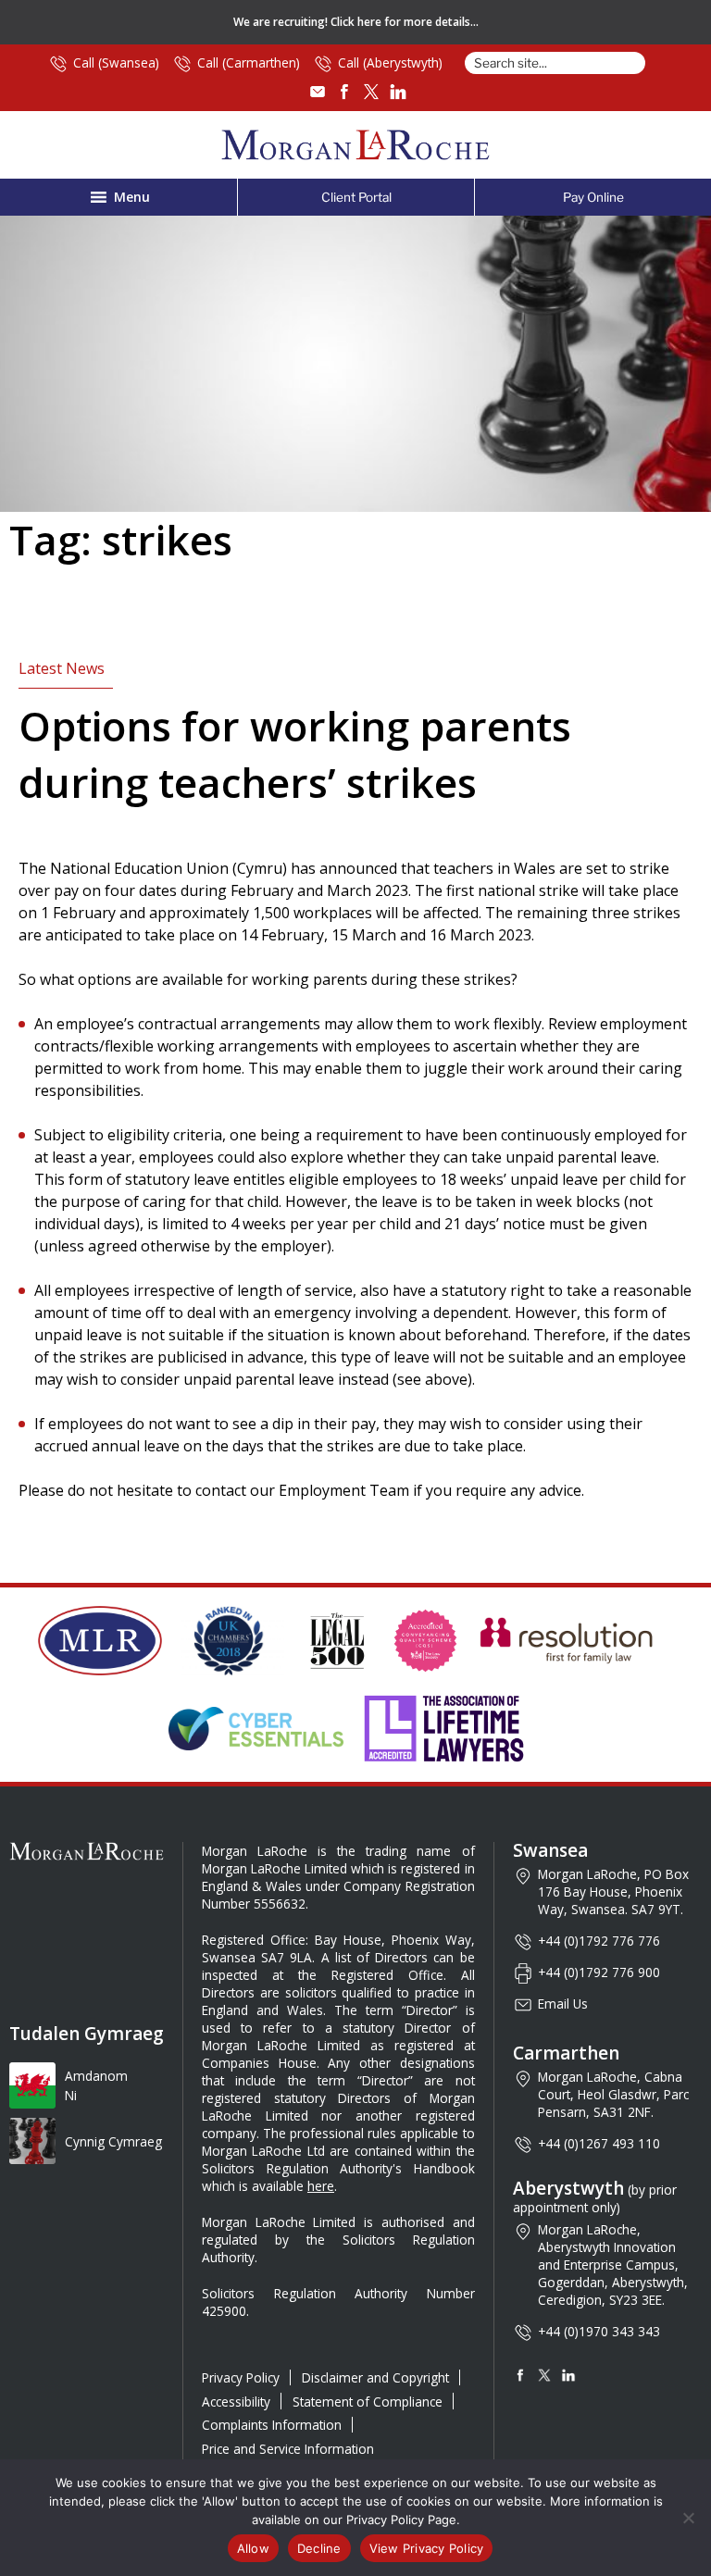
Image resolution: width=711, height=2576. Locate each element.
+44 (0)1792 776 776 (599, 1941)
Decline (319, 2548)
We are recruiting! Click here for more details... (356, 22)
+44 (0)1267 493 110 (599, 2143)
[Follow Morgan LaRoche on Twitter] (371, 92)
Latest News (62, 668)
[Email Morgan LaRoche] (318, 92)
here (321, 2186)
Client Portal (356, 197)
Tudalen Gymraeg (87, 2034)
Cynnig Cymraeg (113, 2141)
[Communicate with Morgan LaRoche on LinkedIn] (398, 92)
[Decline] (688, 2518)
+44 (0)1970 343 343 (599, 2331)
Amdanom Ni (96, 2086)
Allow (253, 2548)
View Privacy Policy (427, 2548)
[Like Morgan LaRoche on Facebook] (344, 92)
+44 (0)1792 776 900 (599, 1972)
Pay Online (593, 197)
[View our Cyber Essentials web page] (256, 1728)
